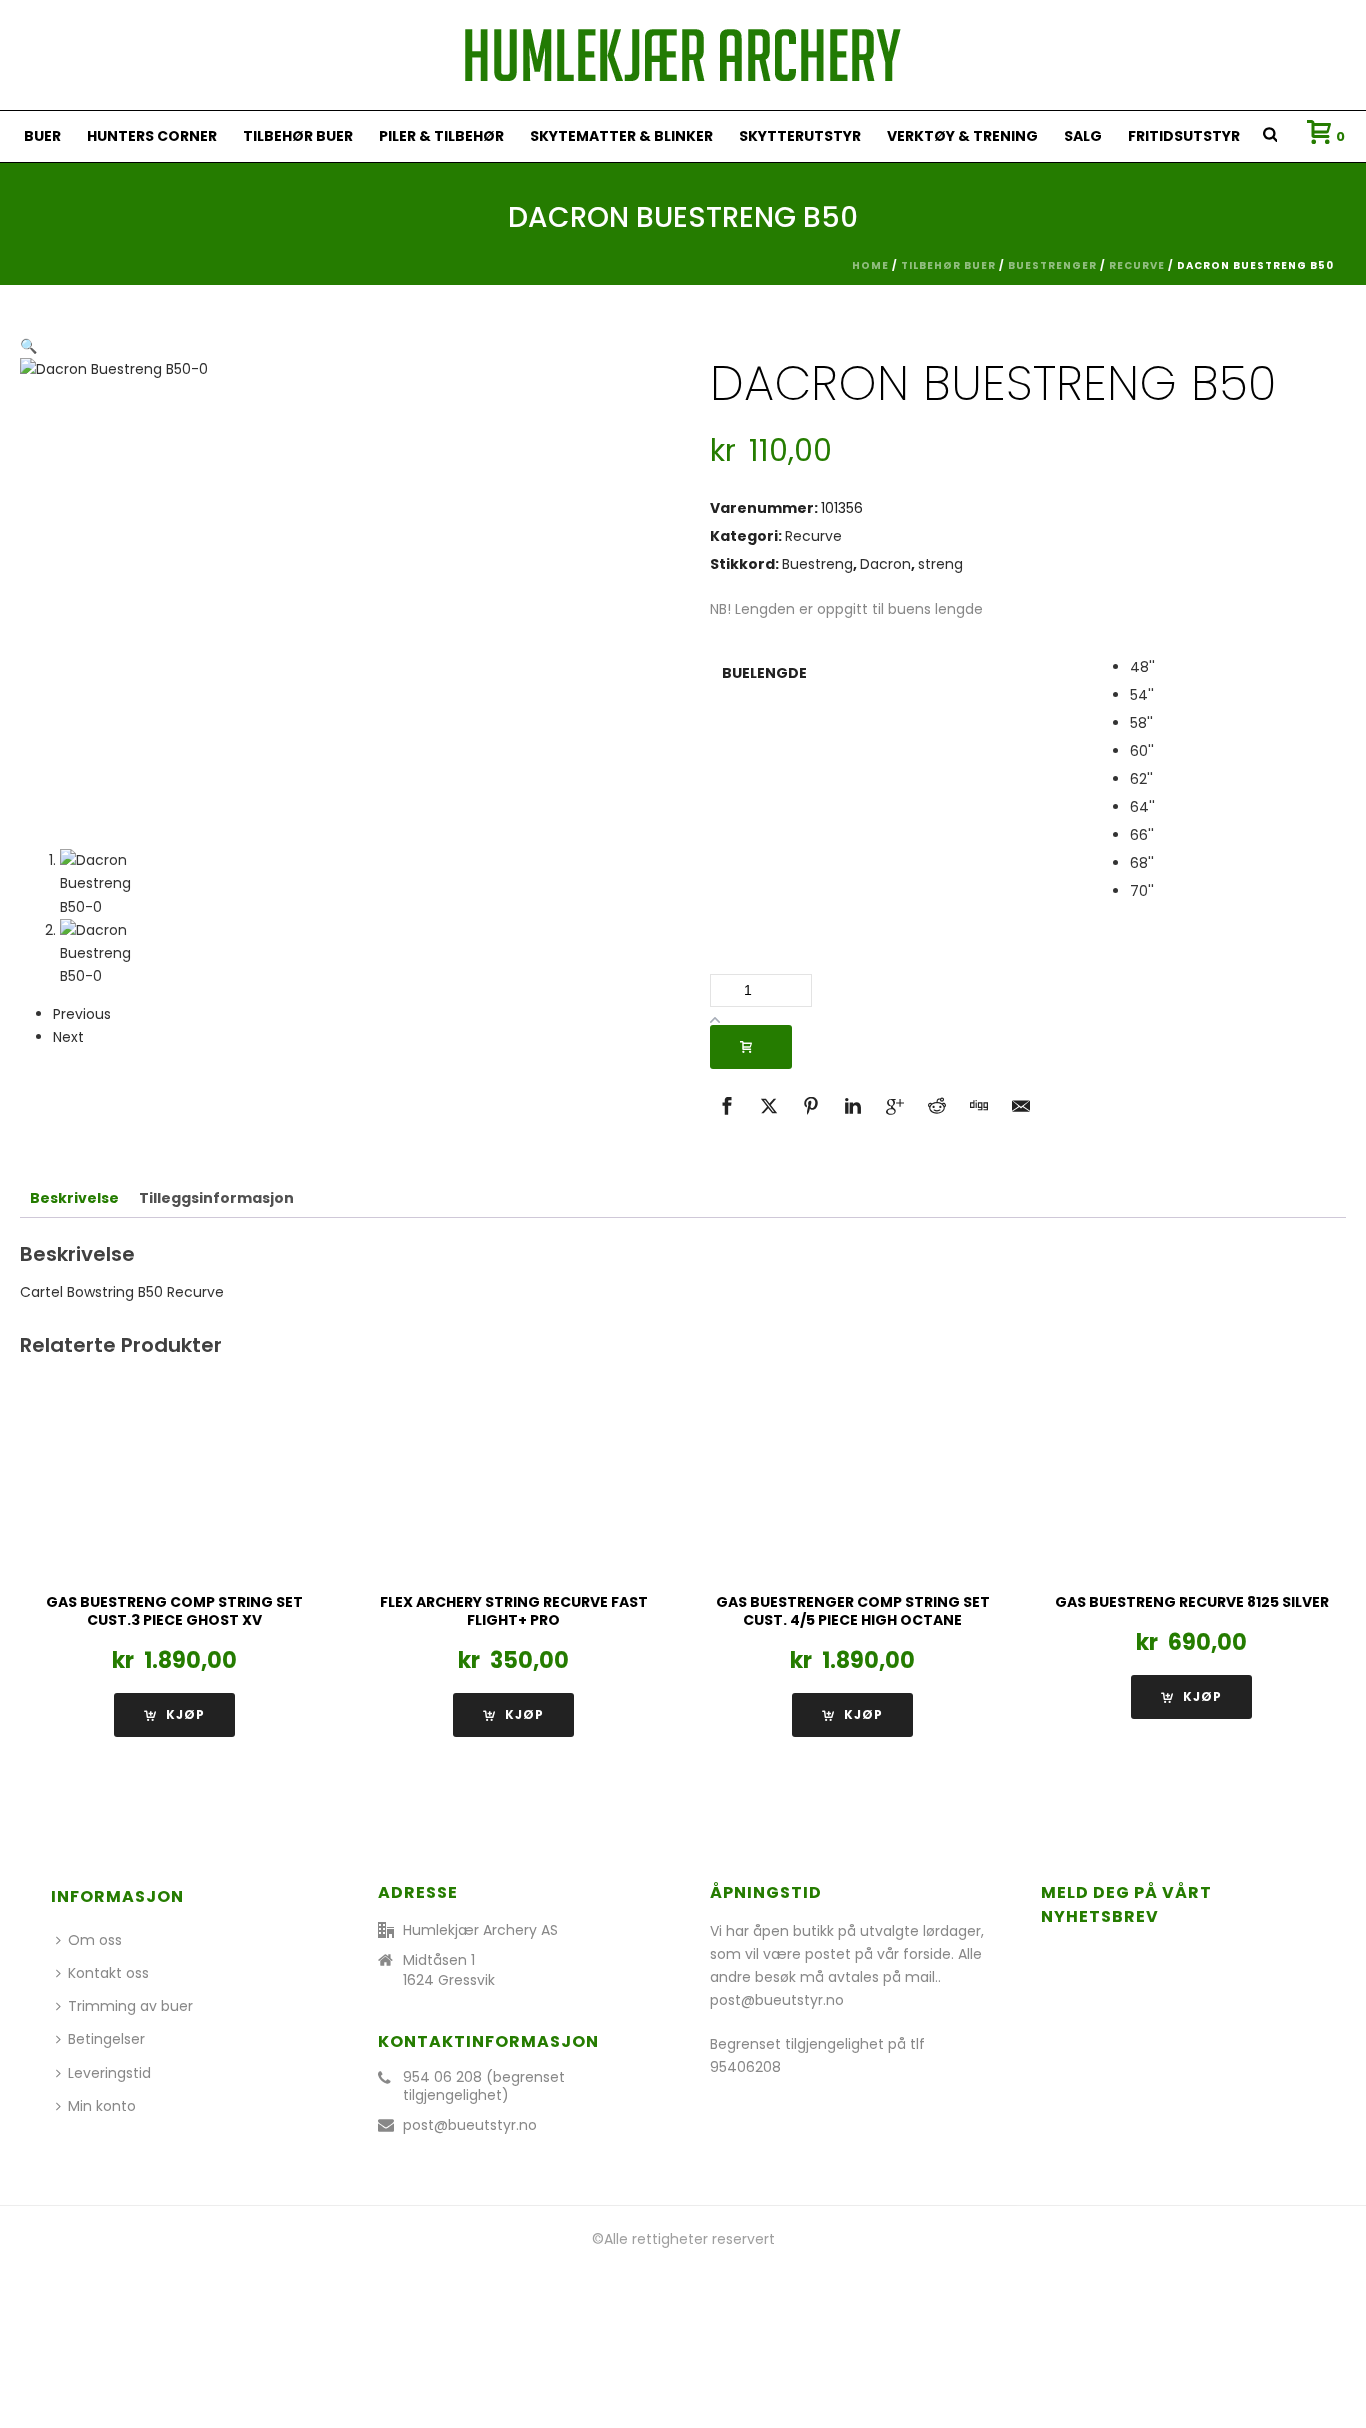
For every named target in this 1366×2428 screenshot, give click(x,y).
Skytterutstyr (800, 136)
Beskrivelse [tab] (74, 1198)
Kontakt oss (108, 1973)
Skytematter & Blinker (621, 136)
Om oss (95, 1940)
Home (870, 265)
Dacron (885, 564)
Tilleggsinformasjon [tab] (216, 1198)
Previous (82, 1014)
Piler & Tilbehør (441, 136)
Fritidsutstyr (1184, 136)
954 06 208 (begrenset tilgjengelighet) (484, 2086)
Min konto (102, 2106)
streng (940, 564)
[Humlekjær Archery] (683, 55)
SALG (1083, 136)
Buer (42, 136)
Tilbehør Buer (298, 136)
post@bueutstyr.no (470, 2125)
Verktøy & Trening (962, 136)
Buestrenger (1052, 265)
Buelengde (764, 673)
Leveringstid (109, 2073)
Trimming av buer (130, 2006)
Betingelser (106, 2039)
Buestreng (817, 564)
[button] (28, 346)
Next (68, 1037)
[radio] (1232, 667)
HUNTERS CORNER (152, 136)
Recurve (1137, 265)
